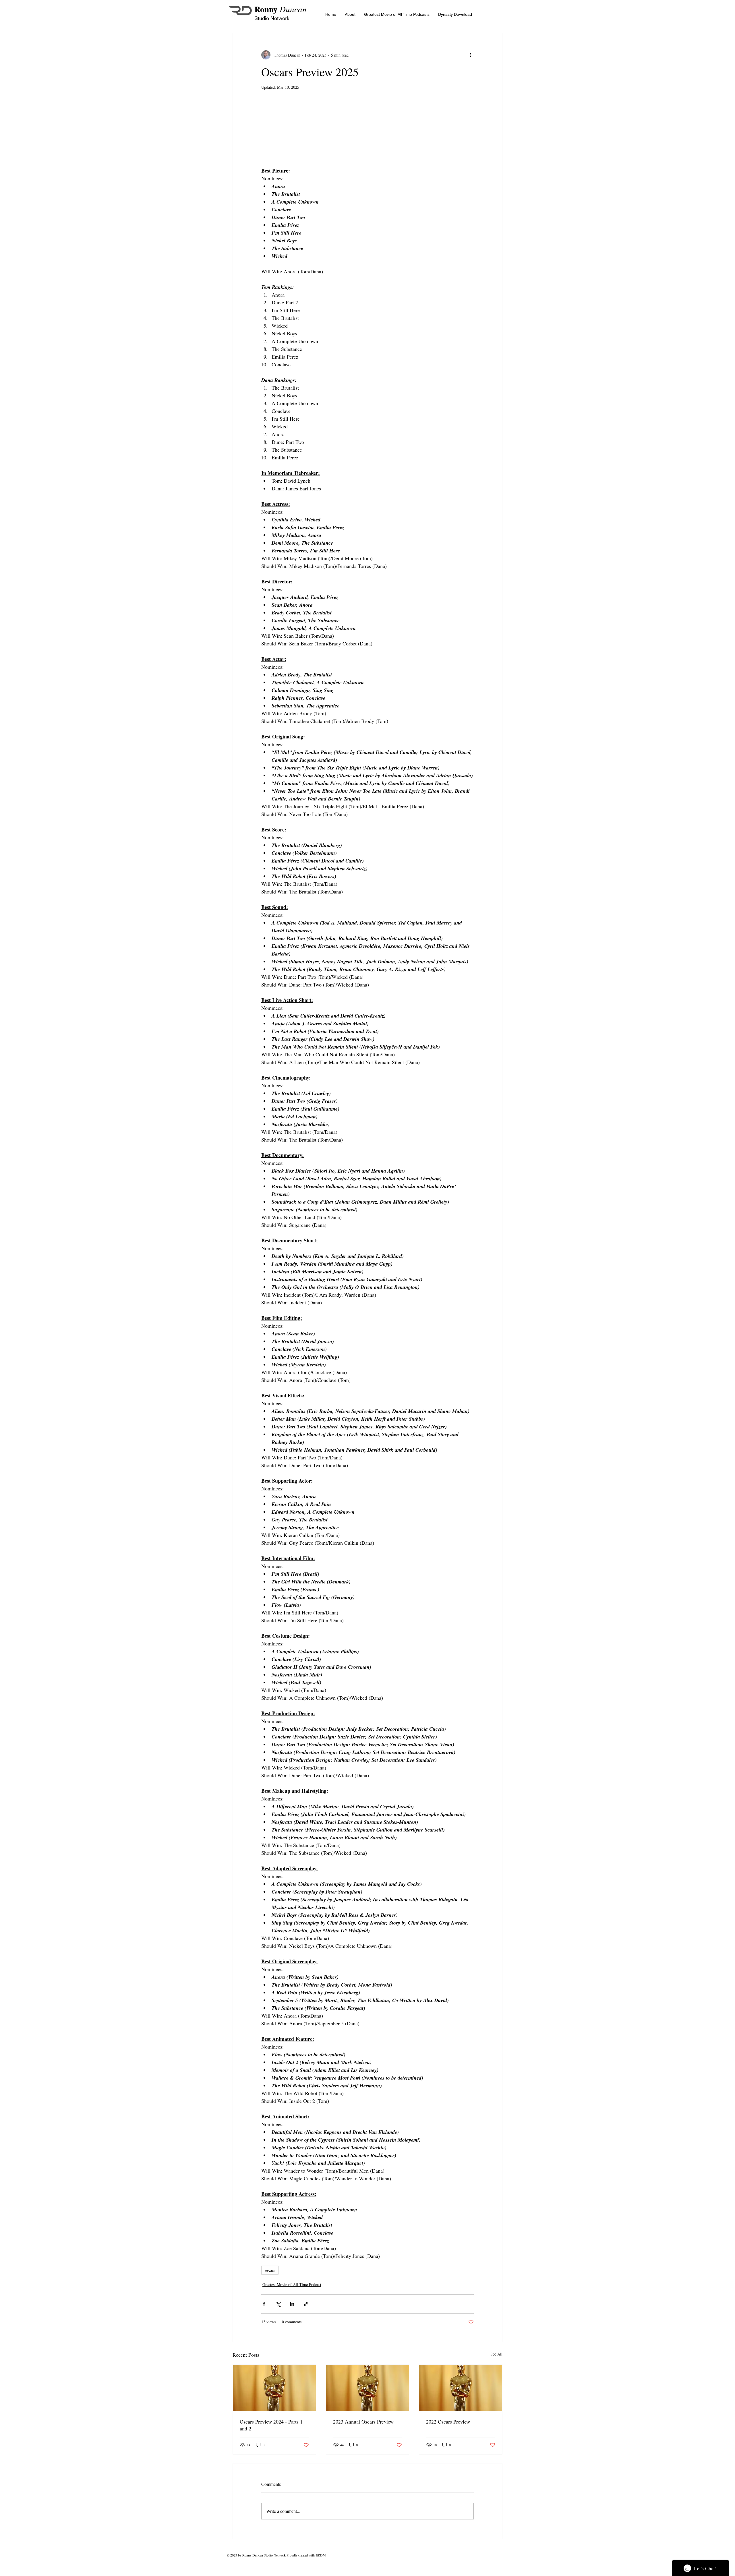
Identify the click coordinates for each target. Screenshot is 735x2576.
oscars (270, 2270)
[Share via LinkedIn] (292, 2304)
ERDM (321, 2555)
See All (496, 2354)
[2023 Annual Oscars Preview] (368, 2388)
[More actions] (470, 55)
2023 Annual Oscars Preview (363, 2422)
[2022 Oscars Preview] (461, 2388)
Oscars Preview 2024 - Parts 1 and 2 (271, 2425)
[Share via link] (306, 2304)
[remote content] (367, 135)
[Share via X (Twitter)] (278, 2304)
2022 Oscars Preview (448, 2422)
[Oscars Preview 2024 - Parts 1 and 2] (274, 2388)
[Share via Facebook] (264, 2304)
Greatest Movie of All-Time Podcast (292, 2284)
